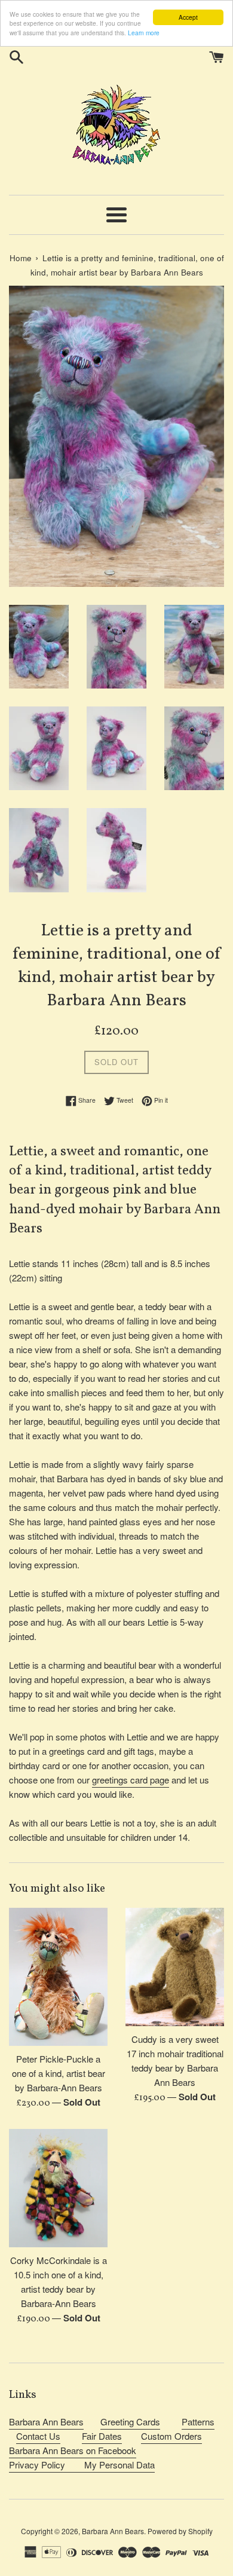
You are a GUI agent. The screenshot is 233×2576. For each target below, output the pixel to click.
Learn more (144, 33)
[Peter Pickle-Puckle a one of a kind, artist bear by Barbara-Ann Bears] (58, 1977)
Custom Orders (171, 2436)
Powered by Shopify (180, 2531)
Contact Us (38, 2436)
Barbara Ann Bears (46, 2421)
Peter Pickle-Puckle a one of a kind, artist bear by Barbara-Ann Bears (59, 2073)
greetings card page (131, 1780)
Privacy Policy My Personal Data (82, 2465)
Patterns (198, 2421)
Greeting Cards (130, 2421)
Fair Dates (102, 2436)
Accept (188, 17)
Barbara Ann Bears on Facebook (73, 2450)
